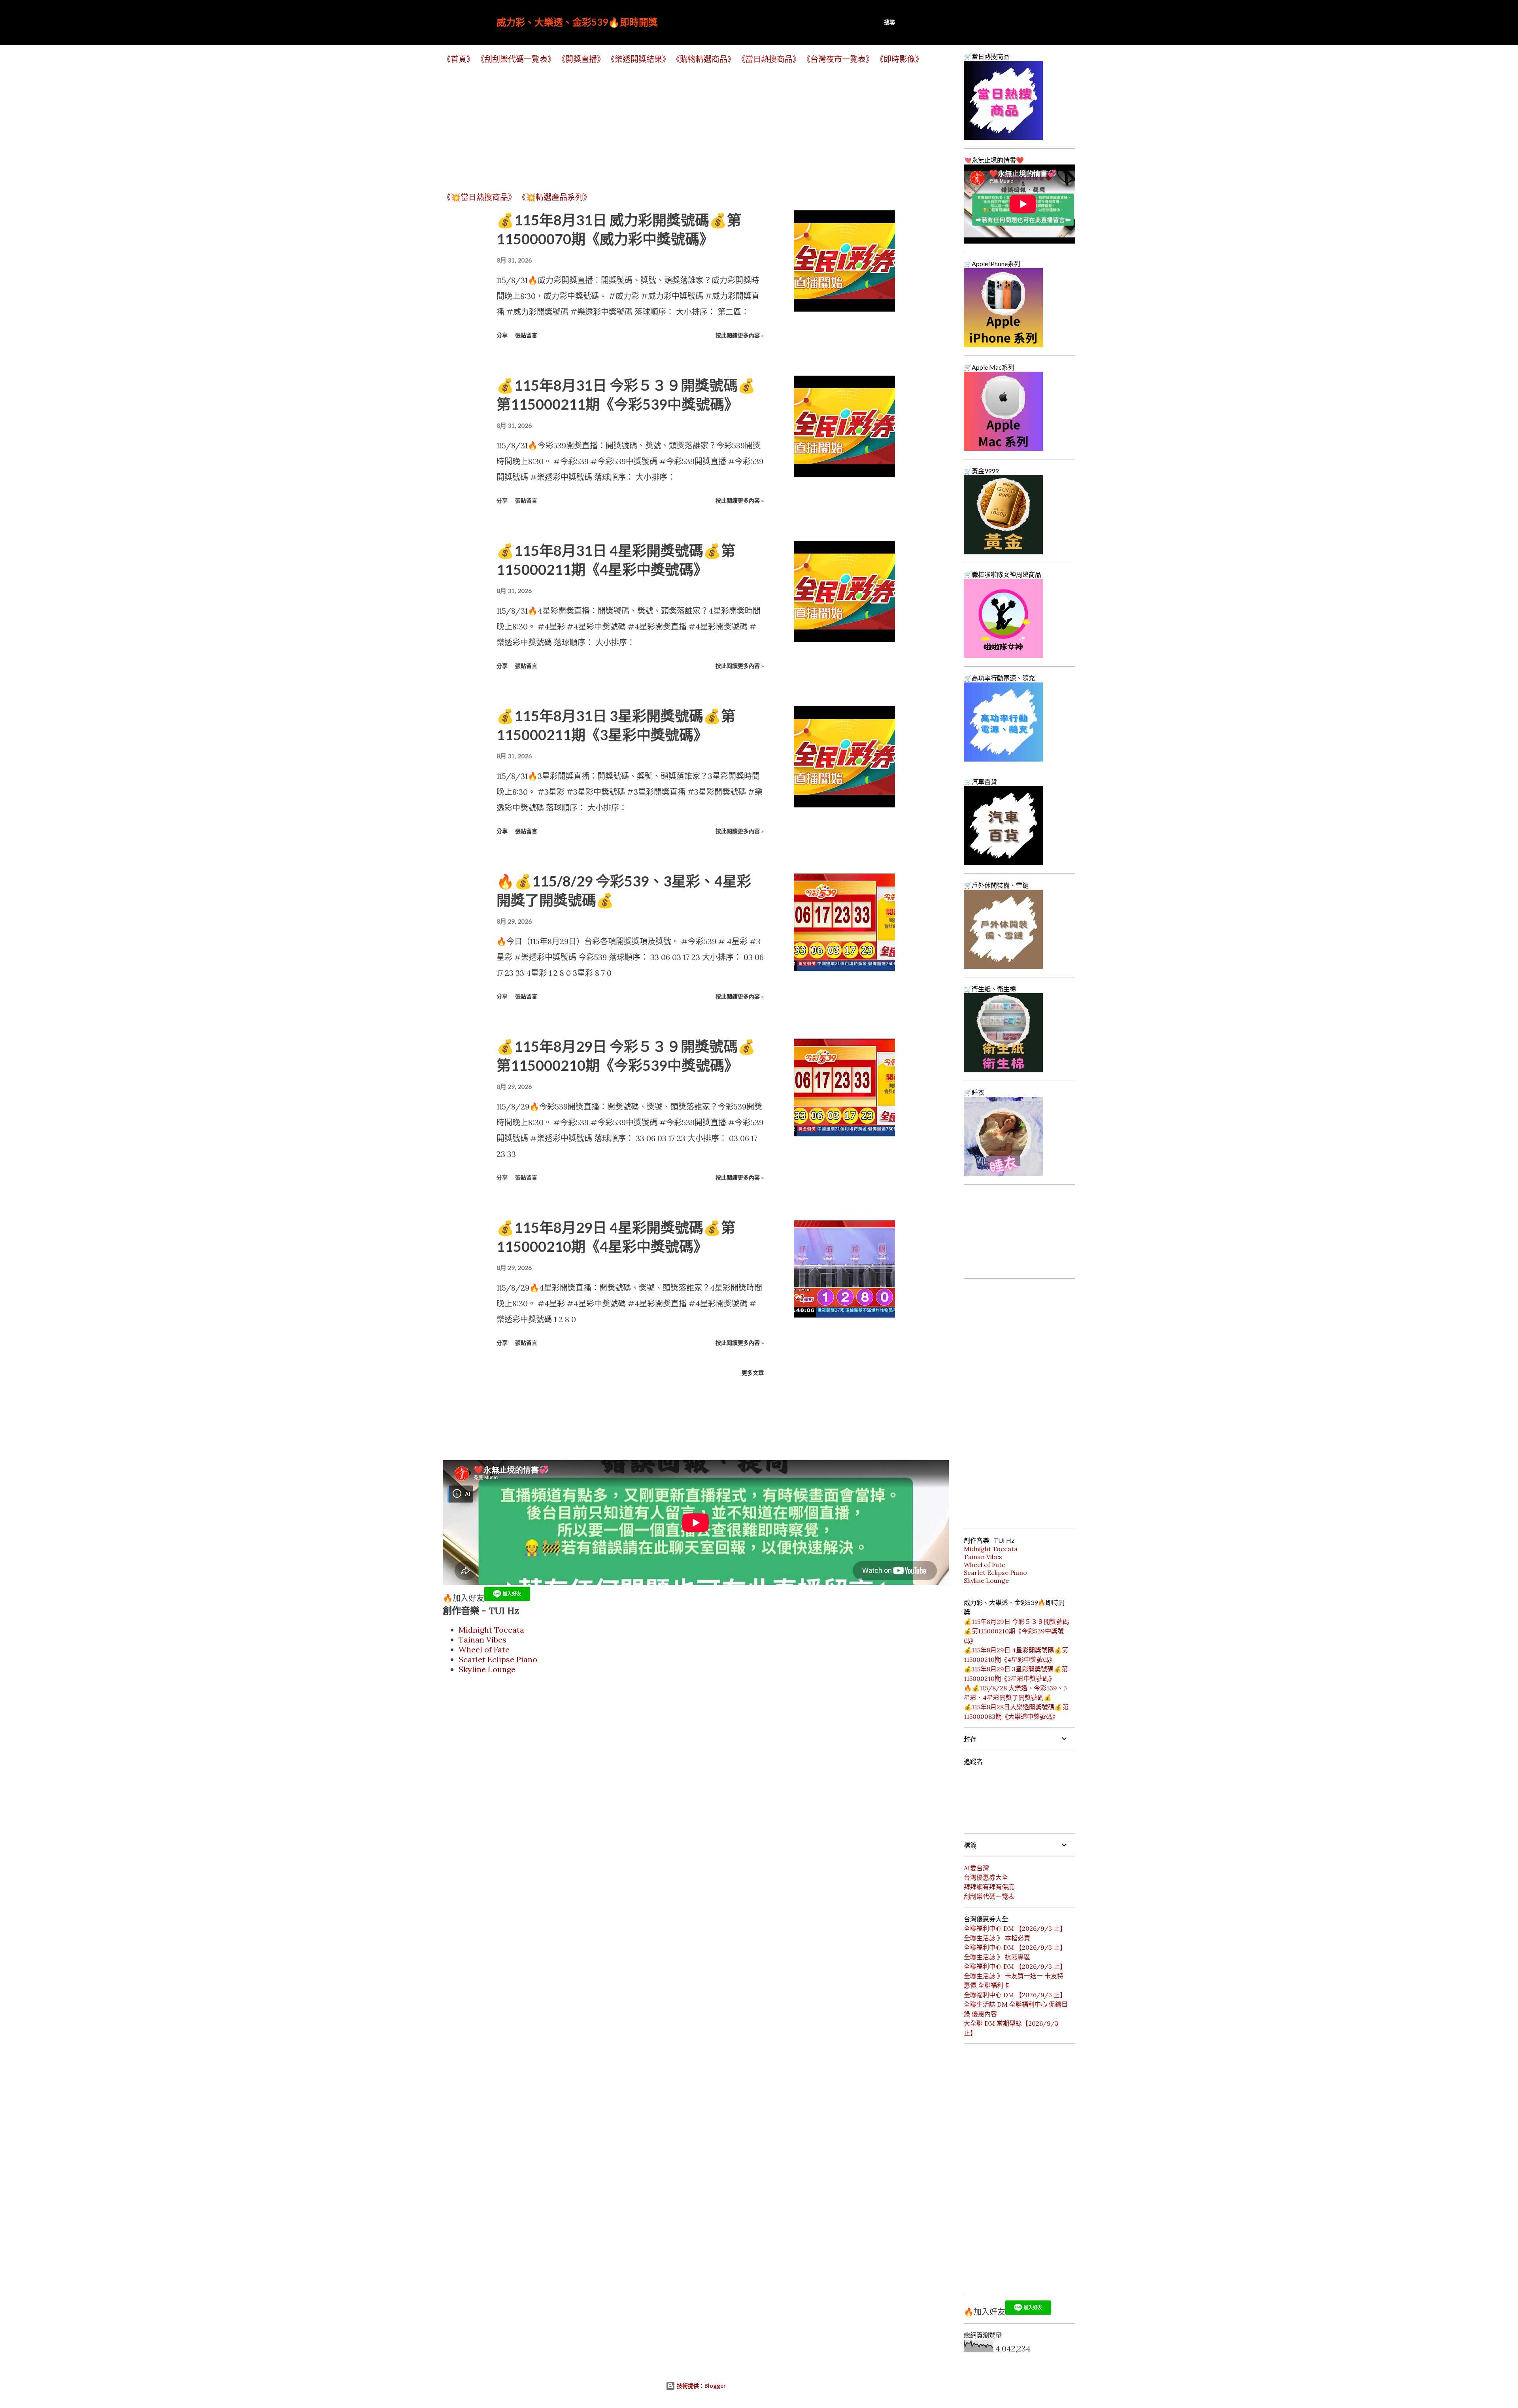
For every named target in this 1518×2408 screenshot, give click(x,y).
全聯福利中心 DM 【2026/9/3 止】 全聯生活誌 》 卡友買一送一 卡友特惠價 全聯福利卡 (1015, 1976)
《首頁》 (459, 59)
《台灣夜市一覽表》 (838, 59)
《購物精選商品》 (704, 59)
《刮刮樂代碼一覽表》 (516, 59)
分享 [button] (502, 335)
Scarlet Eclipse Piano (498, 1659)
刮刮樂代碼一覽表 (989, 1896)
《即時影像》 (899, 59)
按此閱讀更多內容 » (740, 335)
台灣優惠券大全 (986, 1877)
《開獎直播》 (581, 59)
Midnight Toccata (491, 1630)
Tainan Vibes (482, 1640)
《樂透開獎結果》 (638, 59)
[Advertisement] (680, 128)
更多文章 (753, 1373)
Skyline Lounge (487, 1669)
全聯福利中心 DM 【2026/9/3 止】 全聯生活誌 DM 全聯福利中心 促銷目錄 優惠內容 (1016, 2004)
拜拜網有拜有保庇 (989, 1887)
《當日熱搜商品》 (769, 59)
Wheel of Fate (484, 1649)
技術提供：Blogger (700, 2386)
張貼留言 (526, 335)
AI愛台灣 (976, 1868)
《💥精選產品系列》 (554, 197)
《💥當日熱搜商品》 (479, 197)
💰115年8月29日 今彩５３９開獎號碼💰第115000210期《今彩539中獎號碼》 (1016, 1631)
